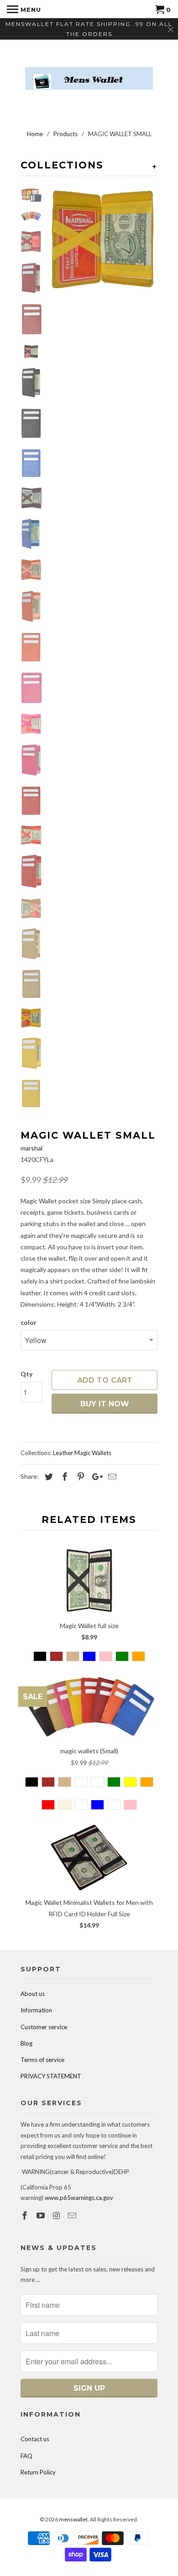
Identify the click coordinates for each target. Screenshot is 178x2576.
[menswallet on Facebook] (26, 2215)
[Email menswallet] (73, 2215)
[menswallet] (89, 71)
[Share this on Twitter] (47, 1476)
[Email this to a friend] (111, 1476)
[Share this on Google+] (95, 1476)
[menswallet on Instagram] (58, 2215)
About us (33, 1994)
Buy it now (105, 1404)
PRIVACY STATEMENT (51, 2076)
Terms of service (42, 2060)
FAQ (26, 2456)
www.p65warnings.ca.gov (79, 2198)
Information (36, 2010)
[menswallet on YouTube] (42, 2215)
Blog (26, 2043)
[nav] (24, 9)
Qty (26, 1374)
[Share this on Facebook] (63, 1476)
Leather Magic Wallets (82, 1453)
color (29, 1322)
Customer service (44, 2027)
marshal (31, 1148)
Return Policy (38, 2472)
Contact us (35, 2439)
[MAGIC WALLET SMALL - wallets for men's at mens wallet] (103, 240)
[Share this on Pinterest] (79, 1476)
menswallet (73, 2519)
